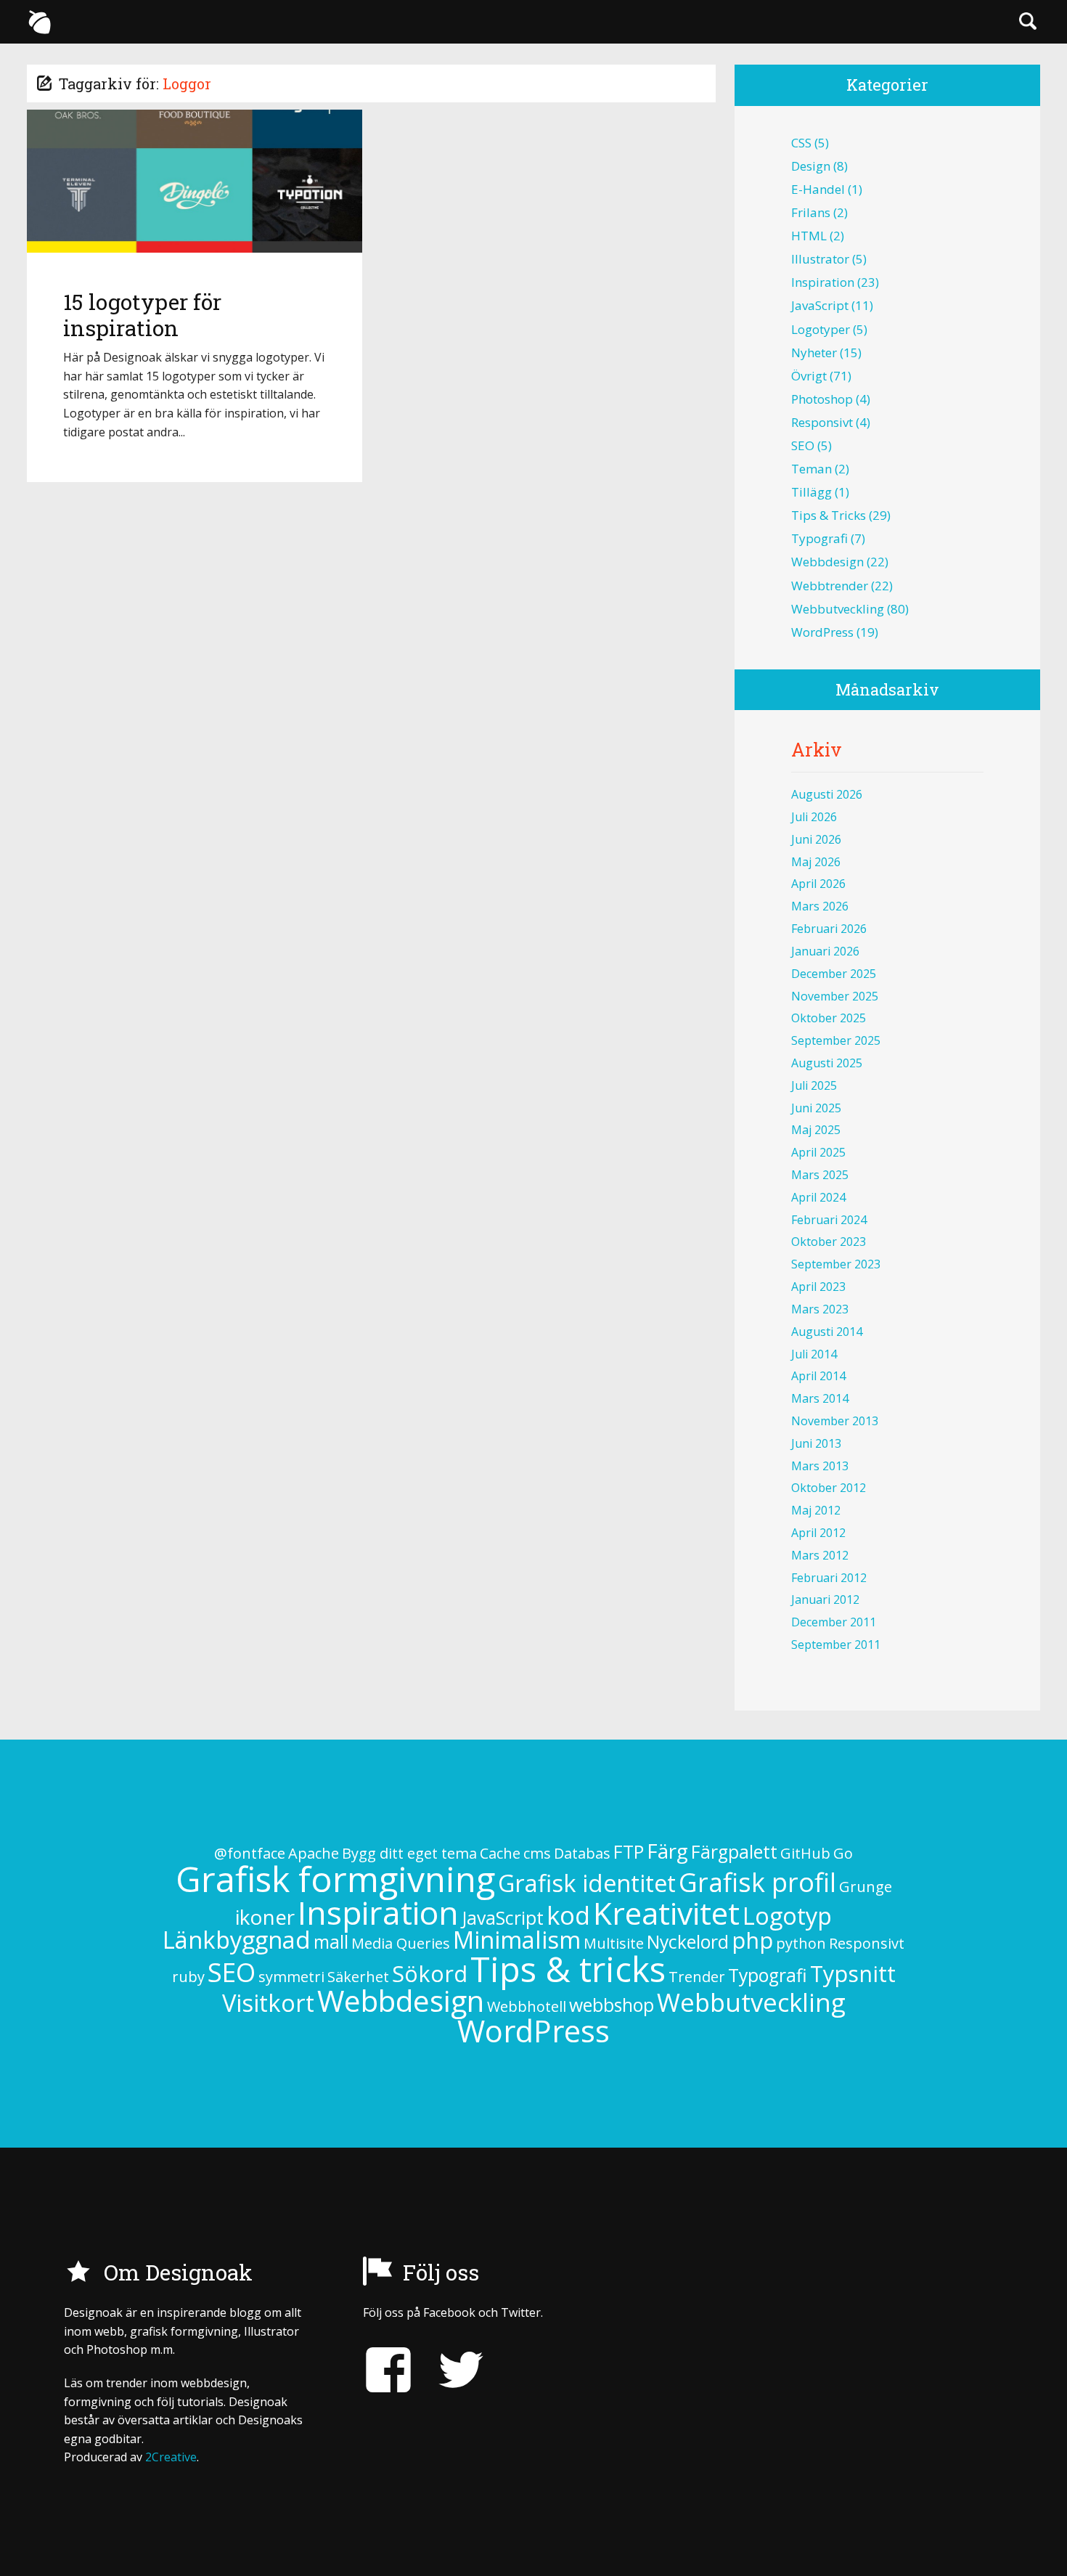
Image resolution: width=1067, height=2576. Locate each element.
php (752, 1940)
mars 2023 (820, 1309)
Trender (697, 1977)
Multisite (614, 1943)
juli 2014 (814, 1354)
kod (568, 1915)
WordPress (822, 632)
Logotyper (821, 329)
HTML (809, 236)
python (801, 1943)
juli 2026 (814, 817)
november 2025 (835, 996)
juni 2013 (816, 1443)
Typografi (819, 538)
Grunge (866, 1887)
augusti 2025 (827, 1063)
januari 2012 (825, 1599)
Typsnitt (853, 1973)
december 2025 (834, 974)
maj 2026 (816, 862)
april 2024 (818, 1197)
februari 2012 (829, 1578)
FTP (629, 1852)
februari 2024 (829, 1220)
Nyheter (814, 352)
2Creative (171, 2457)
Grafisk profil (757, 1882)
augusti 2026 (827, 794)
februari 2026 (829, 929)
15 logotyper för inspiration (142, 315)
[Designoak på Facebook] (388, 2370)
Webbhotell (527, 2006)
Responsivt (822, 422)
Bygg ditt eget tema (409, 1853)
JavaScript (820, 305)
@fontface (250, 1853)
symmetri (291, 1977)
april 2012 (818, 1533)
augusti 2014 (827, 1332)
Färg (667, 1851)
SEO (803, 445)
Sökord (430, 1973)
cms (537, 1853)
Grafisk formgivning (335, 1879)
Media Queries (401, 1943)
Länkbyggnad (237, 1940)
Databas (582, 1853)
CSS (801, 143)
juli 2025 (814, 1085)
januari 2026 (825, 951)
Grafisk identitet (587, 1883)
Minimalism (517, 1940)
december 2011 (834, 1622)
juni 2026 (816, 839)
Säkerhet (358, 1977)
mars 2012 (820, 1555)
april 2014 (818, 1376)
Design (811, 166)
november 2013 (835, 1421)
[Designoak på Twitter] (450, 2370)
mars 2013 (820, 1466)
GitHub (805, 1853)
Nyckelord (688, 1942)
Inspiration (823, 282)
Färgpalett (734, 1852)
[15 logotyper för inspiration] (195, 181)
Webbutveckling (838, 609)
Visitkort (268, 2003)
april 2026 (818, 884)
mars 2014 (820, 1398)
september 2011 (836, 1644)
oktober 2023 (829, 1242)
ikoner (265, 1917)
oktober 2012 (829, 1488)
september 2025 (836, 1040)
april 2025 (818, 1152)
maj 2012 (816, 1510)
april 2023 (818, 1287)
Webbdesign (827, 562)
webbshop (612, 2005)
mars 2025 (820, 1175)
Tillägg (812, 492)
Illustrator (820, 259)
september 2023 (836, 1264)
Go (843, 1853)
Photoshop (822, 399)
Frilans (811, 212)
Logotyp (787, 1916)
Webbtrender (830, 586)
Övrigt (809, 376)
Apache (314, 1853)
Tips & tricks (829, 515)
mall (331, 1942)
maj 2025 (816, 1130)
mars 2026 (820, 906)
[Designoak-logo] (39, 22)
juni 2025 (816, 1108)
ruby (188, 1977)
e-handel (818, 189)
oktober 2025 (829, 1018)
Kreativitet (666, 1913)
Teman (812, 469)
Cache (500, 1853)
